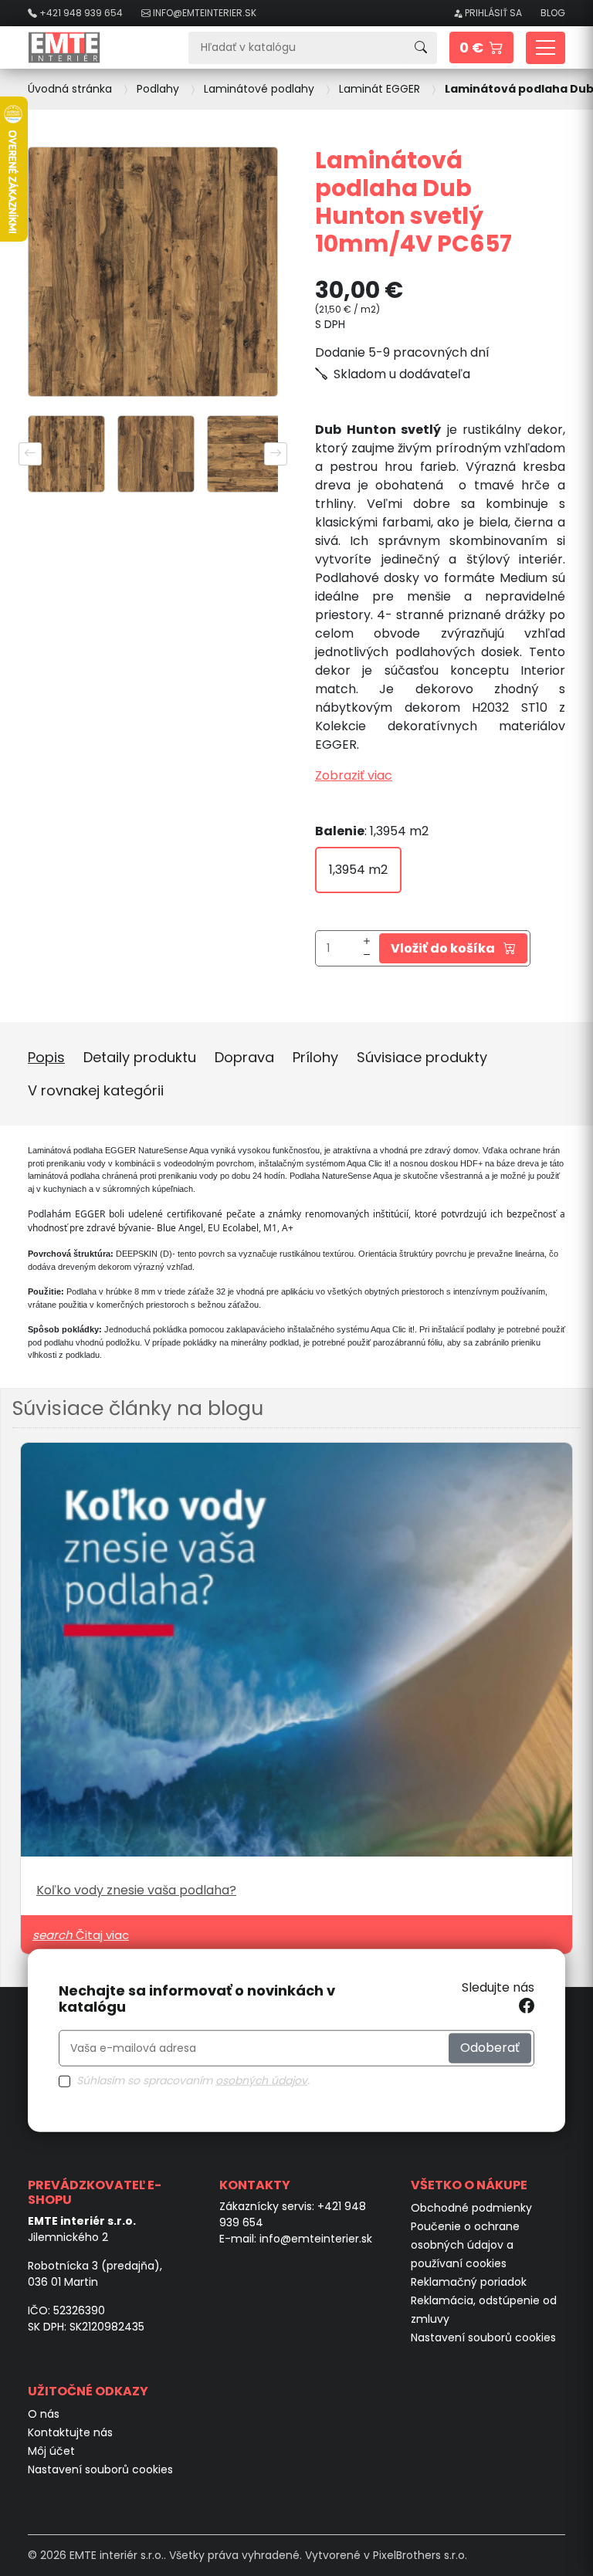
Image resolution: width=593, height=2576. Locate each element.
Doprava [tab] (244, 1057)
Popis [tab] (46, 1057)
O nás (44, 2414)
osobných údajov (261, 2080)
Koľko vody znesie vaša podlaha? (136, 1890)
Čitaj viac (81, 1935)
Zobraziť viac (354, 775)
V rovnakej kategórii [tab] (96, 1090)
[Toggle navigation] (546, 48)
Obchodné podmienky (471, 2208)
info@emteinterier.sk (316, 2239)
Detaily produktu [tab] (140, 1057)
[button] (481, 47)
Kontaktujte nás (70, 2432)
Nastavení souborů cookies (483, 2337)
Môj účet (51, 2451)
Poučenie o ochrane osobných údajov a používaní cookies (465, 2245)
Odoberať (490, 2048)
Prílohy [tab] (315, 1057)
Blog (553, 13)
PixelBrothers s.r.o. (420, 2555)
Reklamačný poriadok (469, 2282)
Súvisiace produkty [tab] (422, 1057)
